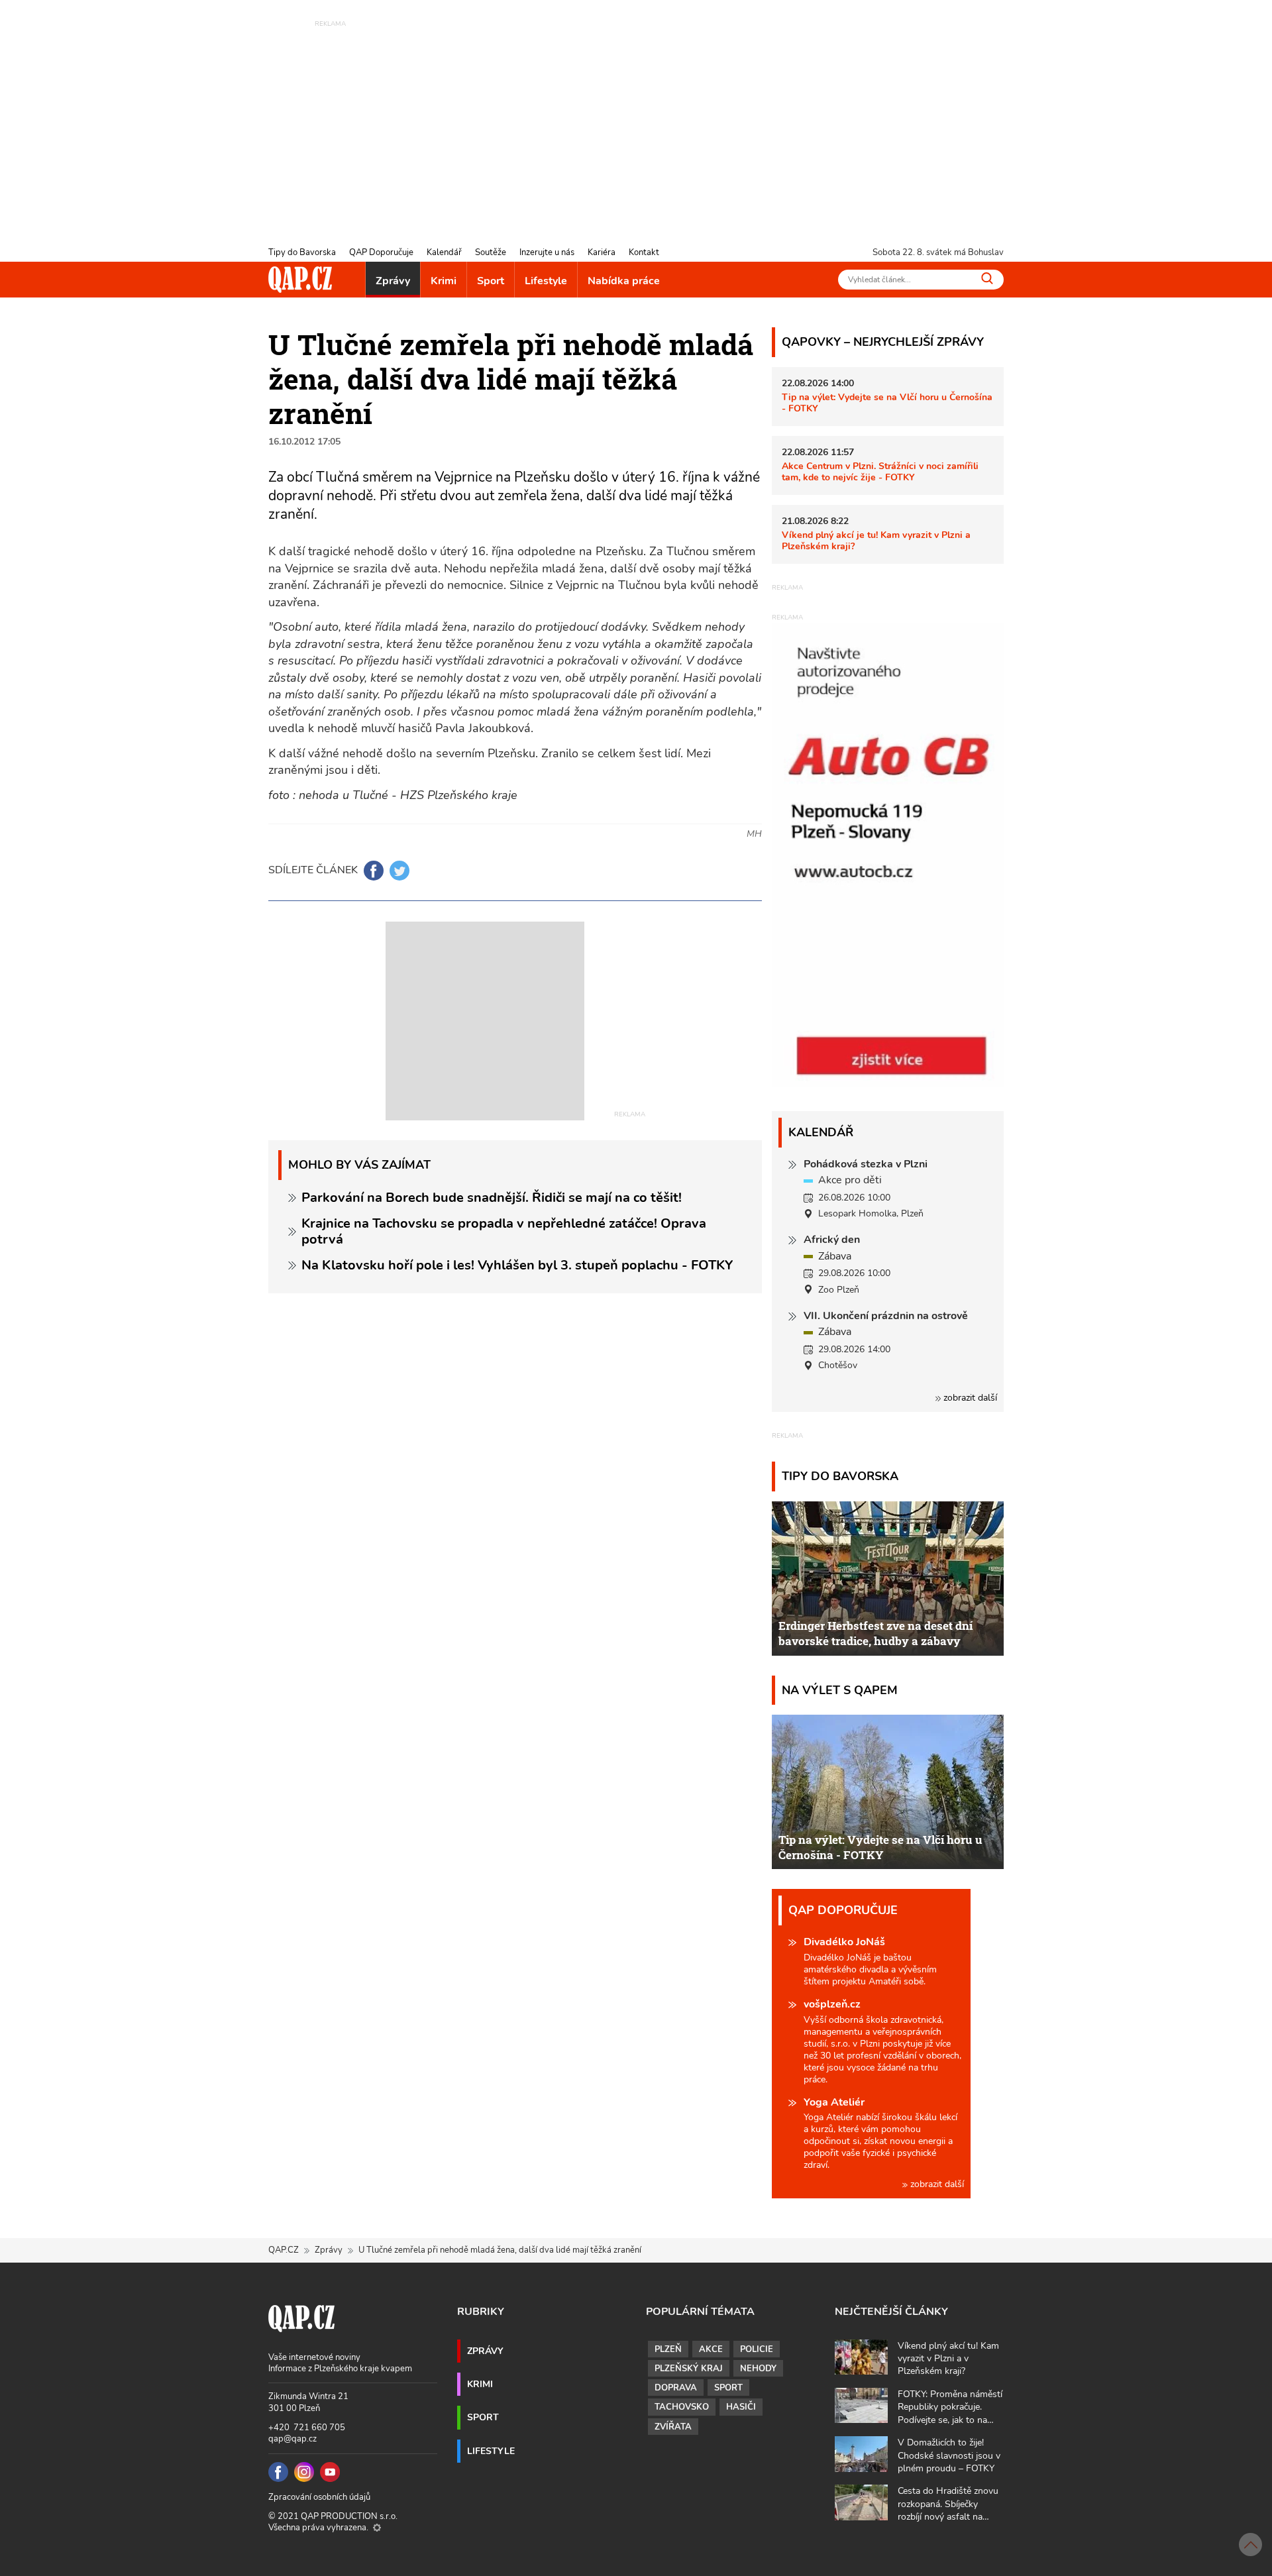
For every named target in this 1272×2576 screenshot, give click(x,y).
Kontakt (644, 252)
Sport (491, 281)
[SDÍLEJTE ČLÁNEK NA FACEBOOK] (374, 871)
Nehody (758, 2369)
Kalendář (444, 252)
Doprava (676, 2388)
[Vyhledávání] (987, 278)
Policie (757, 2349)
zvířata (673, 2427)
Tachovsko (682, 2407)
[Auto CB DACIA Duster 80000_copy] (888, 1083)
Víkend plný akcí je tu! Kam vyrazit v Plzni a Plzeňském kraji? (876, 540)
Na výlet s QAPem (840, 1690)
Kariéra (602, 252)
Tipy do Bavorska (302, 252)
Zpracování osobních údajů (319, 2497)
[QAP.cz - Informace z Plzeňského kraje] (300, 280)
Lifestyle (546, 281)
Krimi (444, 281)
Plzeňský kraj (689, 2369)
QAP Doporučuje (381, 252)
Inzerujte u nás (547, 252)
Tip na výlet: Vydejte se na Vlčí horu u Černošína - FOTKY (887, 402)
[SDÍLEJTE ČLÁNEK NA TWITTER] (399, 871)
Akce (711, 2349)
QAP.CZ (284, 2250)
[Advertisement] (636, 123)
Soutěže (491, 252)
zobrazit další (969, 1398)
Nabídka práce (624, 281)
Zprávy (393, 281)
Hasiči (741, 2407)
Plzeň (668, 2349)
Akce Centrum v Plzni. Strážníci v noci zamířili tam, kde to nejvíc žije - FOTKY (880, 471)
